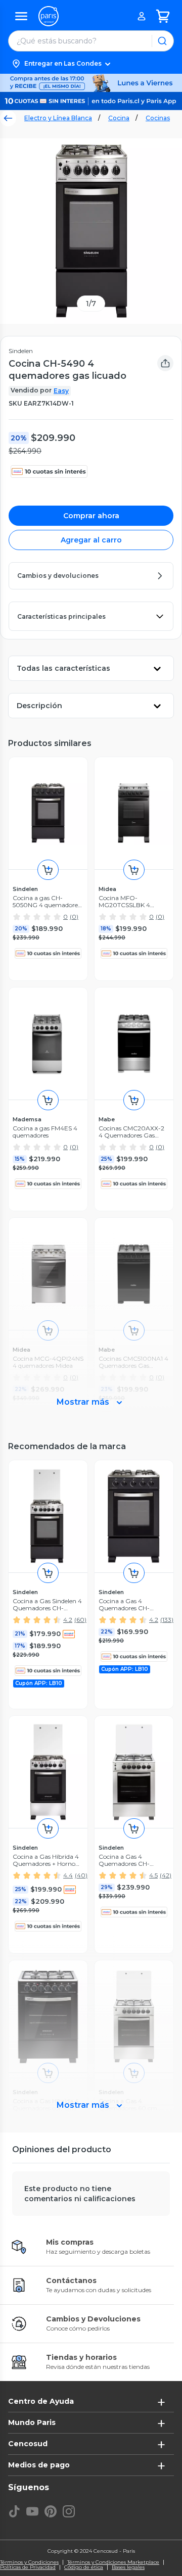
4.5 (153, 1875)
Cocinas (158, 118)
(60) (80, 1620)
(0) (74, 917)
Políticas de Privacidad (28, 2567)
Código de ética (84, 2567)
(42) (166, 1875)
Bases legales (128, 2567)
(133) (167, 1620)
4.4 (68, 1875)
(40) (81, 1875)
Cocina (119, 118)
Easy (61, 391)
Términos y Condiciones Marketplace (113, 2562)
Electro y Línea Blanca (58, 118)
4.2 (68, 1620)
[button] (91, 64)
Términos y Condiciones (29, 2562)
